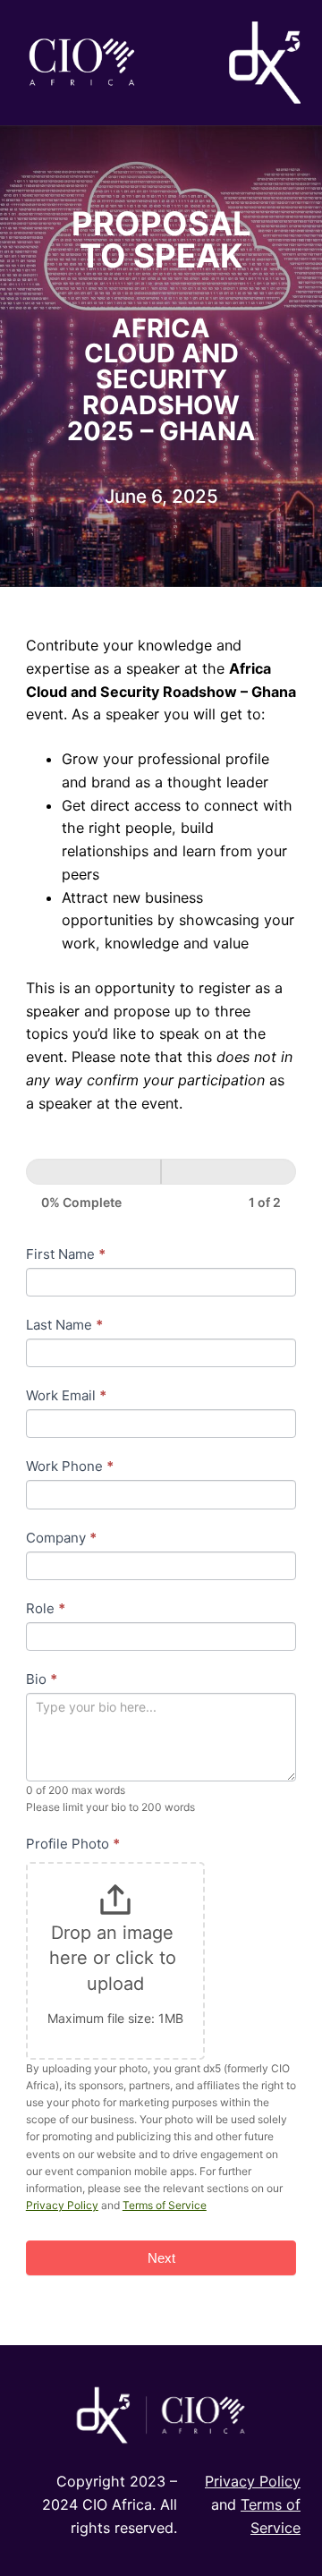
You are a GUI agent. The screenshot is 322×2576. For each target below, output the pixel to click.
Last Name (64, 1325)
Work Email (66, 1395)
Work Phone (70, 1466)
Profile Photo (73, 1844)
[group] (161, 1185)
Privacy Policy (62, 2205)
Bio (42, 1679)
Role (46, 1608)
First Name (66, 1254)
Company (61, 1538)
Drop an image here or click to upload (115, 1958)
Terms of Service (165, 2205)
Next (161, 2258)
